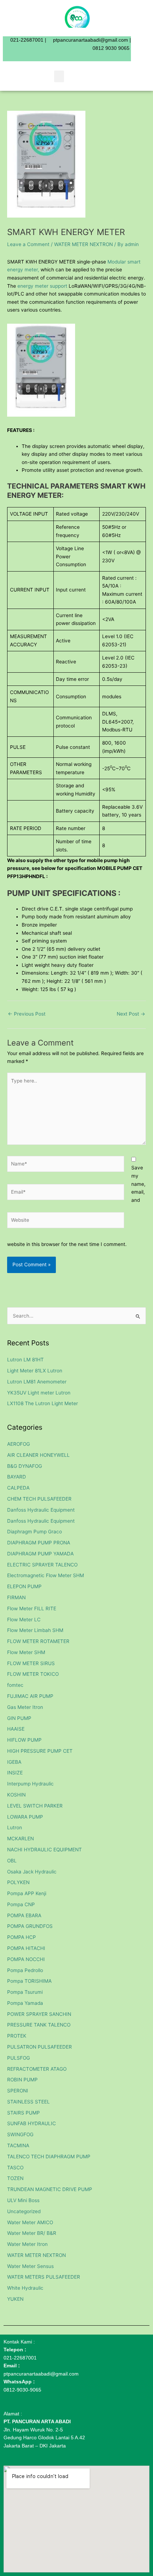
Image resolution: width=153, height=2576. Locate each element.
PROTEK (17, 2036)
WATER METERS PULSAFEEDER (44, 2277)
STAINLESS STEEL (28, 2102)
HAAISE (16, 1729)
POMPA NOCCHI (26, 1959)
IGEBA (14, 1762)
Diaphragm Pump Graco (35, 1532)
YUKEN (15, 2299)
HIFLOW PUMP (24, 1740)
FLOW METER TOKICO (33, 1674)
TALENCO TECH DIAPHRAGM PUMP (49, 2157)
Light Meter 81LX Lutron (35, 1371)
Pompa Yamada (25, 2003)
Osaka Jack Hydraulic (32, 1872)
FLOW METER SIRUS (31, 1663)
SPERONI (18, 2091)
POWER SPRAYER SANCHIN (39, 2014)
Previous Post (27, 1014)
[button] (59, 76)
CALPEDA (18, 1488)
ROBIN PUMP (22, 2080)
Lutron (15, 1827)
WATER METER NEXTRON (83, 244)
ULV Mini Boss (23, 2200)
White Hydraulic (25, 2288)
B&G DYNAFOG (25, 1466)
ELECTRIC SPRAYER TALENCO (42, 1565)
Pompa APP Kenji (27, 1893)
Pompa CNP (21, 1904)
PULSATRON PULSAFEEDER (39, 2047)
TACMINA (18, 2145)
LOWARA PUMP (25, 1817)
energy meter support (43, 286)
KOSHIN (16, 1795)
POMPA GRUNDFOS (30, 1926)
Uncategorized (24, 2211)
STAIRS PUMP (23, 2113)
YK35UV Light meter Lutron (39, 1393)
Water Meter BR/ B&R (32, 2233)
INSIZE (15, 1773)
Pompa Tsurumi (25, 1992)
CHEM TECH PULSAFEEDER (39, 1499)
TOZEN (15, 2178)
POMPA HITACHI (26, 1948)
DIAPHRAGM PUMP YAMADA (40, 1554)
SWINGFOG (20, 2134)
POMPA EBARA (24, 1915)
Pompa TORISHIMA (29, 1981)
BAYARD (17, 1477)
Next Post (131, 1014)
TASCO (15, 2168)
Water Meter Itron (27, 2244)
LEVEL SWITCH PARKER (35, 1806)
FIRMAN (16, 1597)
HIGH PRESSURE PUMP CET (40, 1751)
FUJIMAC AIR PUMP (30, 1696)
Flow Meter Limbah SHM (35, 1630)
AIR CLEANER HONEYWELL (38, 1455)
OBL (12, 1861)
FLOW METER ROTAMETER (38, 1641)
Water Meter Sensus (30, 2266)
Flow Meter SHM (26, 1652)
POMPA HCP (22, 1937)
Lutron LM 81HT (25, 1360)
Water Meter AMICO (30, 2222)
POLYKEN (18, 1882)
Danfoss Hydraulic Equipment (41, 1510)
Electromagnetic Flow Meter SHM (46, 1575)
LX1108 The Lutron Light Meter (43, 1403)
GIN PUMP (19, 1718)
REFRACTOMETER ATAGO (37, 2069)
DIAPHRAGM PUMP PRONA (39, 1543)
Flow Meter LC (24, 1620)
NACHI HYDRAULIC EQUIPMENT (44, 1850)
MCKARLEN (20, 1839)
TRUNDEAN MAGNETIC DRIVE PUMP (50, 2189)
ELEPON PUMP (24, 1586)
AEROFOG (19, 1444)
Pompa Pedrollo (25, 1970)
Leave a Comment (28, 244)
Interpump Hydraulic (30, 1784)
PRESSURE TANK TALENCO (39, 2025)
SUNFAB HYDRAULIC (31, 2123)
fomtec (15, 1685)
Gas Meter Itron (25, 1707)
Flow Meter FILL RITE (32, 1608)
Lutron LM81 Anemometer (37, 1382)
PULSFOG (19, 2058)
